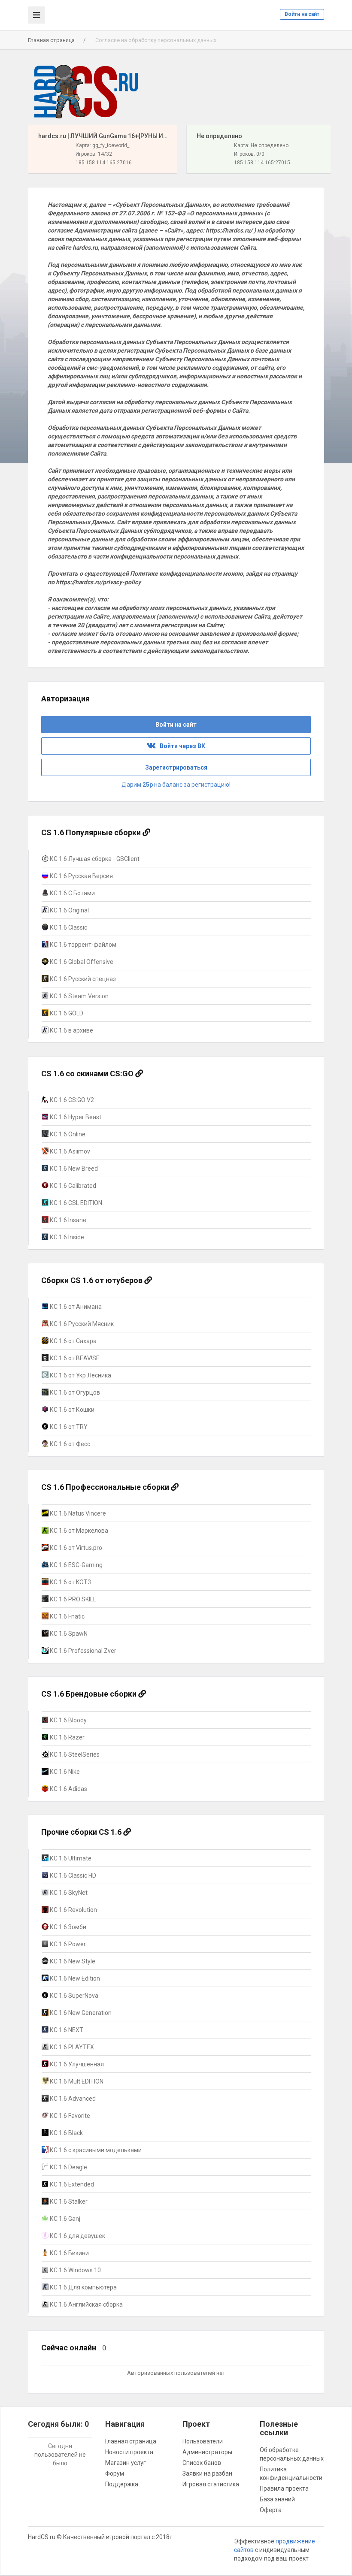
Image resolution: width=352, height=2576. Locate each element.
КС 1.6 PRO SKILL (72, 1599)
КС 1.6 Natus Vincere (77, 1513)
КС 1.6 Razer (67, 1737)
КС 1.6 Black (66, 2133)
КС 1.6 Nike (64, 1772)
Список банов (202, 2463)
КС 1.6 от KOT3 (70, 1582)
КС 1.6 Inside (66, 1237)
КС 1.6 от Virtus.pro (75, 1548)
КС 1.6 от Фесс (69, 1444)
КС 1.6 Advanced (72, 2099)
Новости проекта (129, 2452)
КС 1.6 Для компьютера (83, 2287)
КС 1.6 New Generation (80, 2013)
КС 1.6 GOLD (66, 1013)
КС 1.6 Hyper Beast (75, 1117)
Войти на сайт (302, 14)
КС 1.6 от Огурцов (74, 1392)
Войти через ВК (181, 746)
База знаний (277, 2499)
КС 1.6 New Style (72, 1961)
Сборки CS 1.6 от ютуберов (93, 1280)
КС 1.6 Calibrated (72, 1186)
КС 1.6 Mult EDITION (76, 2081)
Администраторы (207, 2452)
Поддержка (122, 2484)
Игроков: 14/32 (94, 154)
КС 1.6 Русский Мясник (81, 1324)
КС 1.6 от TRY (68, 1427)
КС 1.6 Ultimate (70, 1858)
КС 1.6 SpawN (68, 1634)
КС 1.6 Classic (68, 927)
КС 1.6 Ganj (64, 2219)
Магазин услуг (126, 2463)
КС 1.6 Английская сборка (86, 2304)
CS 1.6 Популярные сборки (92, 832)
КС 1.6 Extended (71, 2184)
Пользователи (203, 2441)
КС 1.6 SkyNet (68, 1893)
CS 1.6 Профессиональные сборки (106, 1487)
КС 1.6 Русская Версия (81, 876)
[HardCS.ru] (86, 92)
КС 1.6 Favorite (69, 2116)
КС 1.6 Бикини (69, 2253)
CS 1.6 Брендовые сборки (90, 1694)
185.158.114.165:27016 (104, 163)
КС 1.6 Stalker (68, 2202)
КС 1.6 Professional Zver (82, 1651)
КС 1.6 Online (67, 1134)
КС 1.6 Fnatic (67, 1616)
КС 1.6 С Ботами (72, 893)
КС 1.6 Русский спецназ (82, 979)
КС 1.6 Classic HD (72, 1875)
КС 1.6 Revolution (73, 1910)
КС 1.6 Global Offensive (81, 962)
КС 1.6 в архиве (71, 1030)
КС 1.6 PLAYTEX (71, 2047)
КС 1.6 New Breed (73, 1169)
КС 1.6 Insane (67, 1220)
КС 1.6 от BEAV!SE (74, 1358)
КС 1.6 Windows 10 (75, 2270)
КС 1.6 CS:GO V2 (71, 1100)
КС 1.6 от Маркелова (78, 1531)
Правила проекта (284, 2488)
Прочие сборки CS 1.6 (82, 1832)
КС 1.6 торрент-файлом (82, 945)
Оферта (271, 2510)
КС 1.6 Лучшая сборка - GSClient (94, 859)
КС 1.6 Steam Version (79, 996)
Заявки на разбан (207, 2473)
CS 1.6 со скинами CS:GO (88, 1074)
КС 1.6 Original (69, 910)
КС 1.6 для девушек (77, 2236)
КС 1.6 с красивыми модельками (95, 2150)
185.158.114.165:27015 (262, 163)
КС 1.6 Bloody (68, 1720)
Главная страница (51, 40)
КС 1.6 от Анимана (75, 1307)
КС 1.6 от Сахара (73, 1341)
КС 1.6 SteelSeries (74, 1755)
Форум (115, 2473)
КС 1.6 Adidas (68, 1789)
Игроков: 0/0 (249, 154)
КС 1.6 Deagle (68, 2167)
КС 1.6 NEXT (66, 2030)
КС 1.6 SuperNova (73, 1996)
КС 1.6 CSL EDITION (75, 1203)
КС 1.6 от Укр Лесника (80, 1375)
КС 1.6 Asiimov (69, 1151)
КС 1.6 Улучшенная (76, 2064)
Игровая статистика (211, 2484)
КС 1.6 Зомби (67, 1927)
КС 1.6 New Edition (74, 1978)
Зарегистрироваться (176, 767)
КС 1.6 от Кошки (71, 1410)
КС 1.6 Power (67, 1944)
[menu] (36, 15)
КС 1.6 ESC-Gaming (76, 1565)
